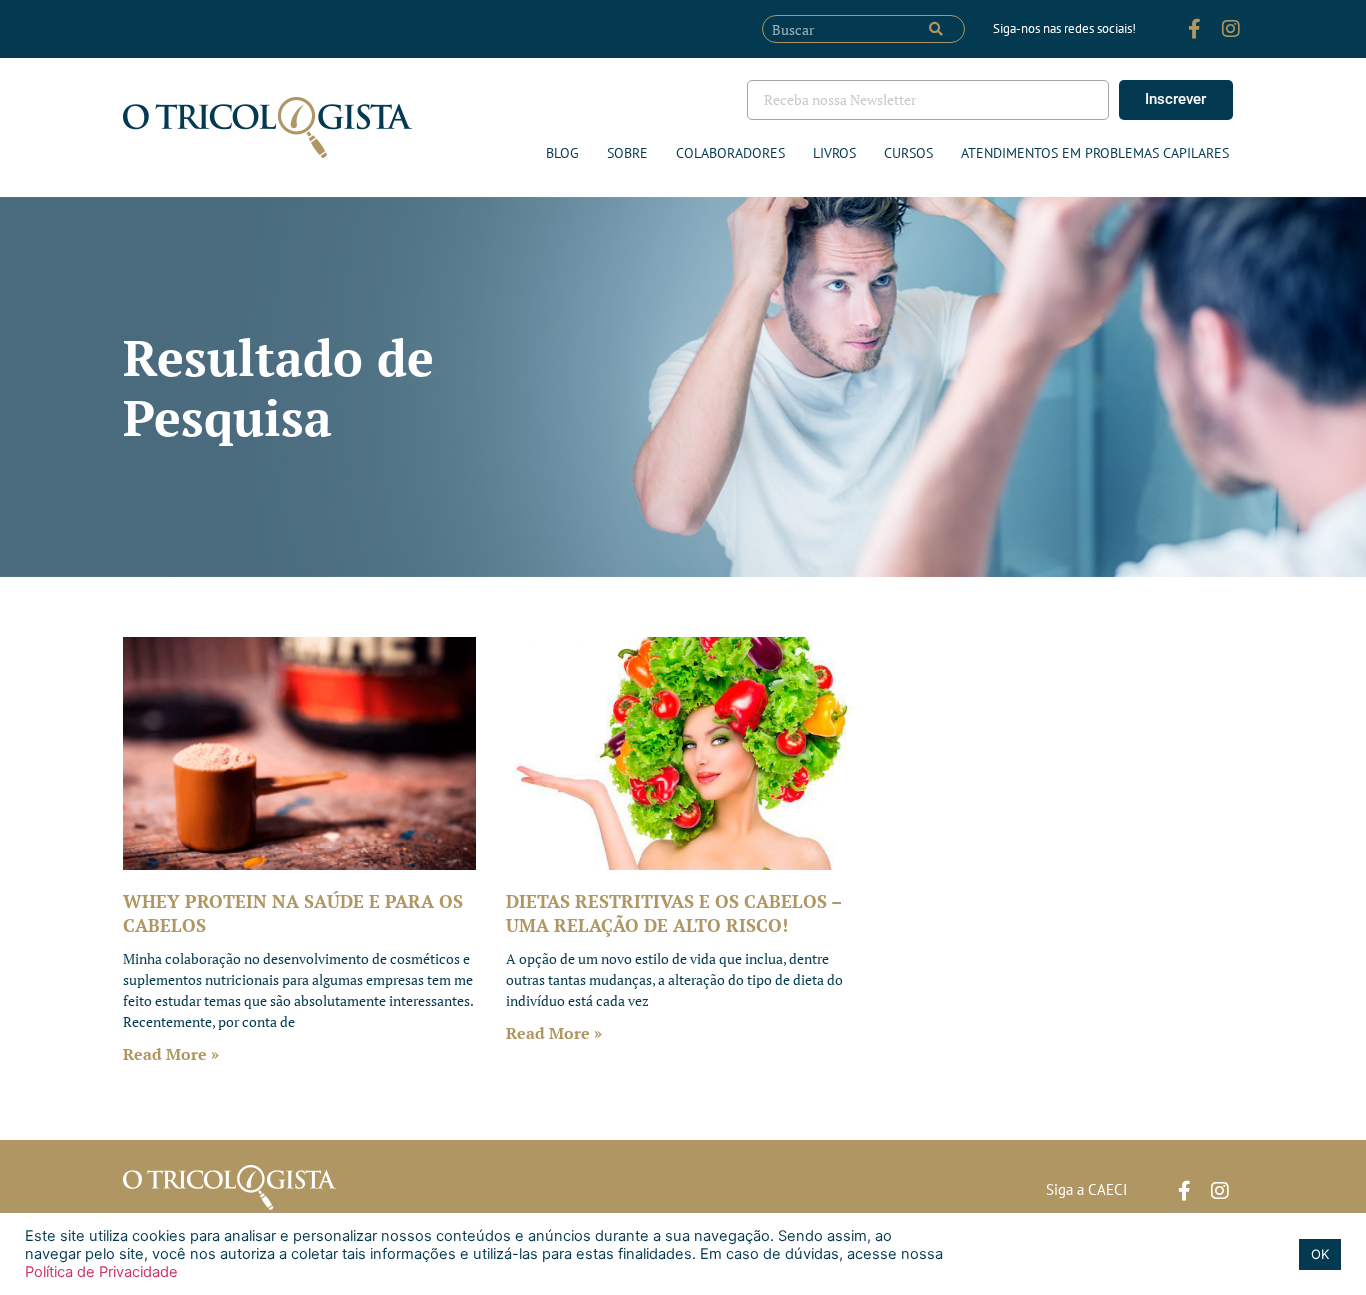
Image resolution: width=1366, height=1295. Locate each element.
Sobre (627, 153)
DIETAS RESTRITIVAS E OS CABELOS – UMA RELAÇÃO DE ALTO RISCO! (673, 912)
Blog (562, 153)
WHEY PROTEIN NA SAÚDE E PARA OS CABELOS (293, 912)
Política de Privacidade (101, 1272)
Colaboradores (730, 153)
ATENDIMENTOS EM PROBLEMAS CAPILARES (1095, 153)
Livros (834, 153)
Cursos (908, 153)
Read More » (171, 1054)
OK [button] (1320, 1254)
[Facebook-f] (1195, 29)
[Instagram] (1231, 29)
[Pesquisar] (936, 29)
